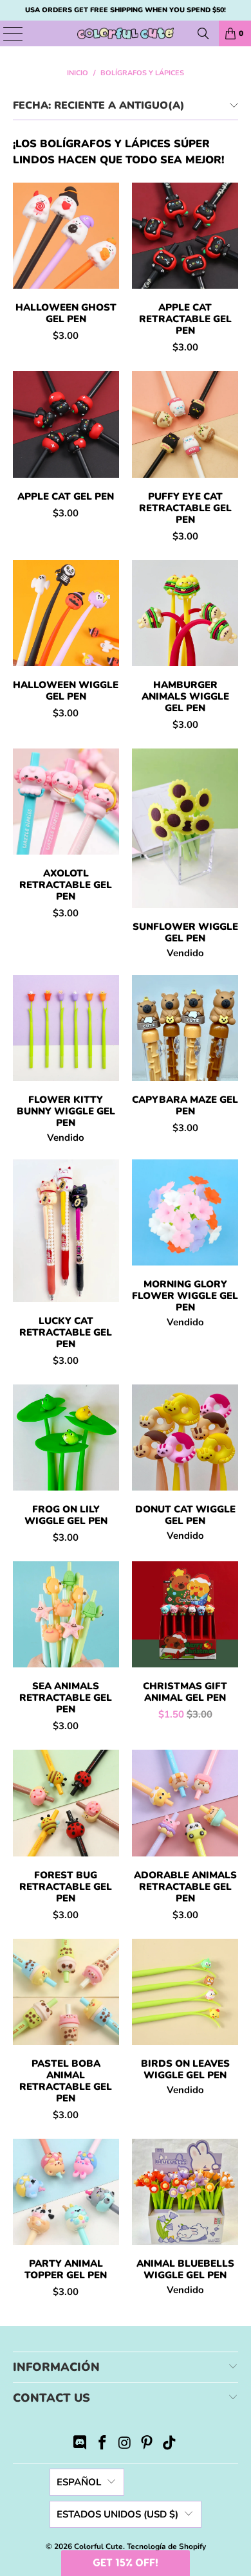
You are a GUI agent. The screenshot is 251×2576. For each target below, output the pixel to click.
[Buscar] (203, 33)
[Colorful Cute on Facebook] (102, 2444)
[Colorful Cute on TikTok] (170, 2444)
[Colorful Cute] (126, 33)
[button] (126, 2563)
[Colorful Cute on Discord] (80, 2444)
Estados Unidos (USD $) (117, 2514)
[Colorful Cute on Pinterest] (147, 2444)
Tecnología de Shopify (166, 2546)
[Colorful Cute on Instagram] (125, 2444)
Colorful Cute (98, 2546)
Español (79, 2482)
